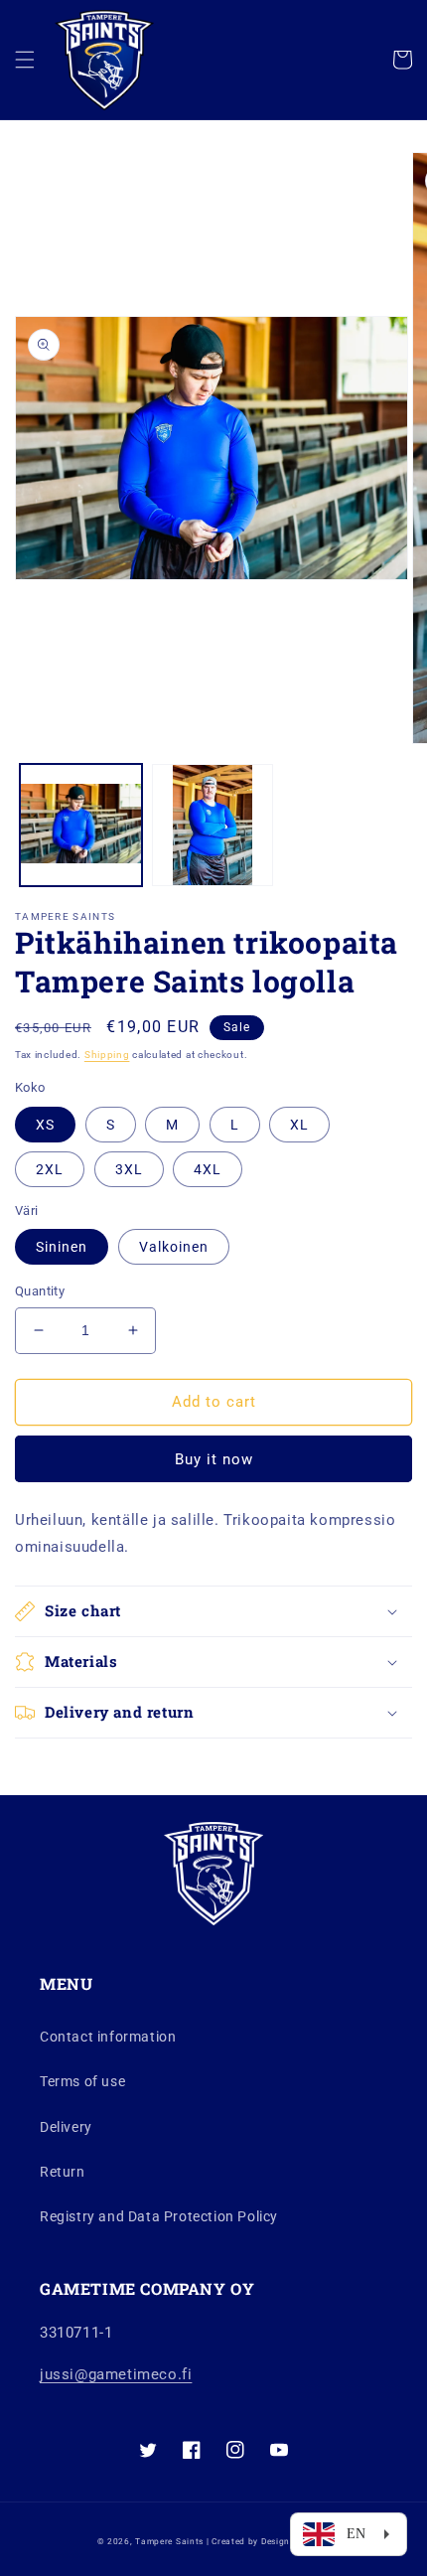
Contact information (108, 2037)
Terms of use (82, 2081)
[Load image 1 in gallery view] (81, 825)
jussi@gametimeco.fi (116, 2374)
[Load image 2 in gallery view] (213, 825)
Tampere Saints (169, 2541)
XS (45, 1125)
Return (63, 2172)
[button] (25, 60)
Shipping (107, 1055)
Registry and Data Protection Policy (159, 2216)
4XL (208, 1169)
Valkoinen (174, 1247)
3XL (129, 1169)
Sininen (62, 1247)
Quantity (40, 1291)
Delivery (66, 2127)
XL (299, 1125)
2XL (50, 1169)
